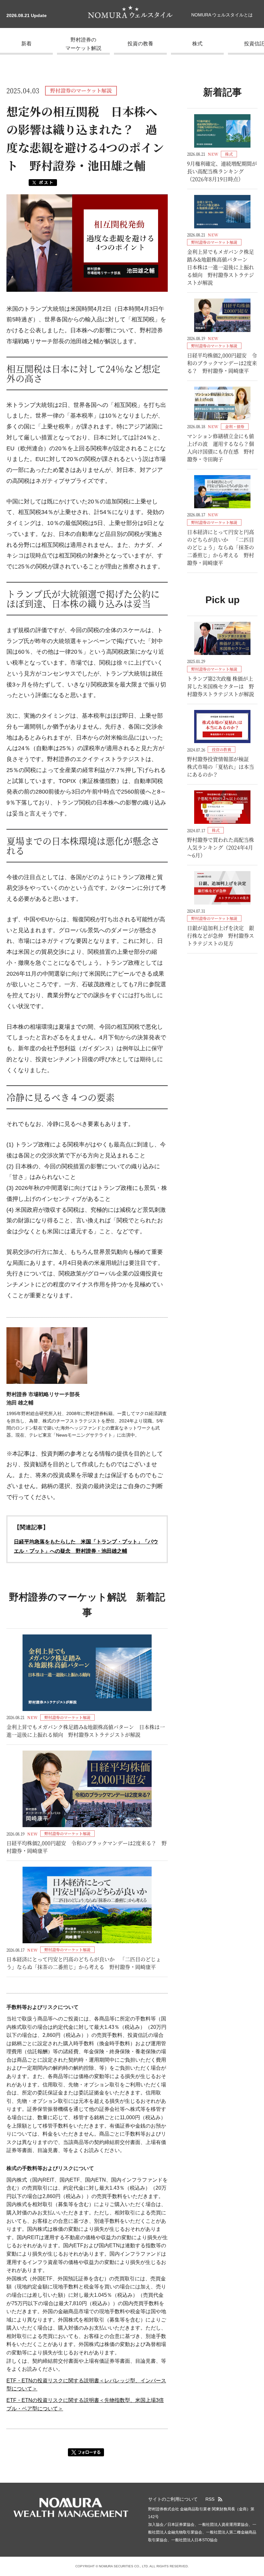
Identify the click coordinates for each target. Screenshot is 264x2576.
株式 (197, 44)
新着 (26, 44)
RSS (210, 2499)
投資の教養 (140, 44)
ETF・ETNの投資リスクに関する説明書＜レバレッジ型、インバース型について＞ (86, 2385)
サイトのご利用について (173, 2499)
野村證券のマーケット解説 (83, 44)
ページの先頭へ (256, 2510)
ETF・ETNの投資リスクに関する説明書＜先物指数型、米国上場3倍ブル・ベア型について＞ (85, 2404)
